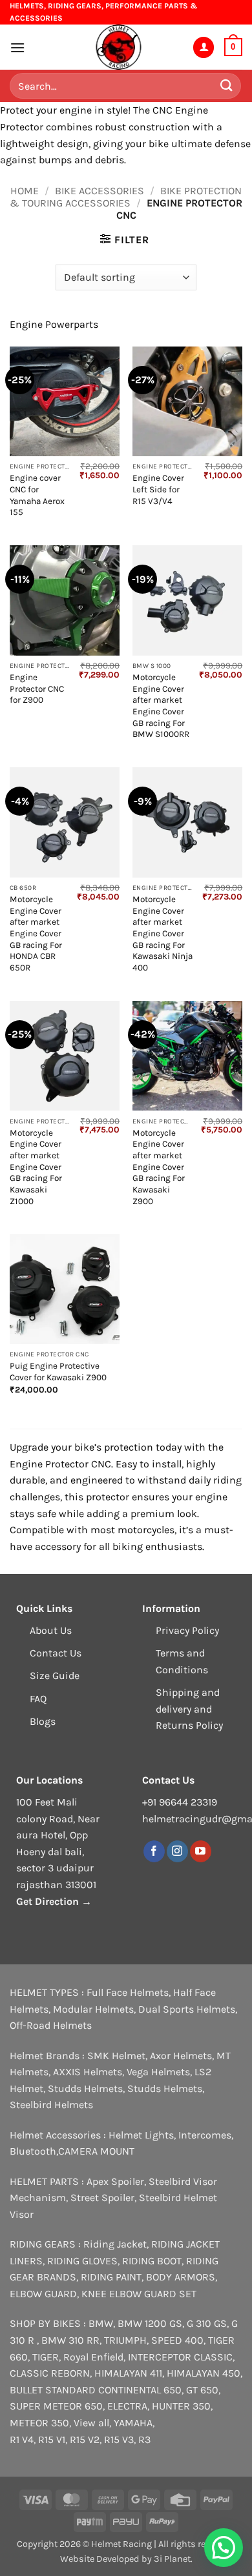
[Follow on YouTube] (201, 1851)
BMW (101, 2323)
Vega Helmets (158, 2072)
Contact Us (56, 1653)
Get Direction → (54, 1901)
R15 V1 (52, 2440)
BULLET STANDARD (53, 2390)
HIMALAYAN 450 (204, 2373)
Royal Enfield (93, 2357)
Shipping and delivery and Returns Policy (189, 1709)
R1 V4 (22, 2440)
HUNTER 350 (181, 2406)
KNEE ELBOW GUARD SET (139, 2294)
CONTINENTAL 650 (140, 2390)
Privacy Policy (187, 1630)
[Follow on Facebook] (154, 1851)
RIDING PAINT (111, 2277)
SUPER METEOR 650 (56, 2406)
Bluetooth (33, 2151)
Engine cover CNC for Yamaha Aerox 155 (37, 495)
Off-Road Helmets (51, 2025)
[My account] (204, 47)
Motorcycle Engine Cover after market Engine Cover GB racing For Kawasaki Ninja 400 (163, 933)
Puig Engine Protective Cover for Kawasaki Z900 (58, 1372)
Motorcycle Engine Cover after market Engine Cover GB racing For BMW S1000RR (161, 706)
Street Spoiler (102, 2198)
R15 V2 (85, 2440)
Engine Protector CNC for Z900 (37, 689)
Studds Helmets (85, 2088)
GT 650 (202, 2390)
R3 (144, 2440)
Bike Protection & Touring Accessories (125, 197)
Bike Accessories (100, 191)
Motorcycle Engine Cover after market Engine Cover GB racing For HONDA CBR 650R (36, 933)
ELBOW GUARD (43, 2294)
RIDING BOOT (152, 2261)
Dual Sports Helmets (187, 2009)
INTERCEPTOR (160, 2357)
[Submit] (227, 86)
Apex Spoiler (115, 2181)
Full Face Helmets (128, 1992)
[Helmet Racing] (118, 47)
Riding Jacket (115, 2244)
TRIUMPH (125, 2340)
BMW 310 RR (70, 2340)
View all (91, 2423)
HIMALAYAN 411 (128, 2373)
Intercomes (205, 2135)
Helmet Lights (141, 2135)
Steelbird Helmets (51, 2105)
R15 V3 (119, 2440)
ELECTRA (127, 2406)
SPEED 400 (177, 2340)
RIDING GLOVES (82, 2261)
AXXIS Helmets (88, 2072)
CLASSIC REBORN (50, 2373)
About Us (51, 1630)
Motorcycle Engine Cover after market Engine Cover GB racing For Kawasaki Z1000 (36, 1167)
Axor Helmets (181, 2056)
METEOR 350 (39, 2423)
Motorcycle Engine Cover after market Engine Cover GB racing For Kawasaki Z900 (159, 1167)
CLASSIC (213, 2357)
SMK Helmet (116, 2056)
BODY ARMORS (181, 2277)
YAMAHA (133, 2423)
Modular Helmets (93, 2009)
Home (25, 191)
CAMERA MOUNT (96, 2151)
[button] (17, 47)
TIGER (46, 2357)
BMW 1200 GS (150, 2323)
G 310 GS (207, 2323)
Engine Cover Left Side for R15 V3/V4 (158, 489)
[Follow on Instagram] (177, 1851)
